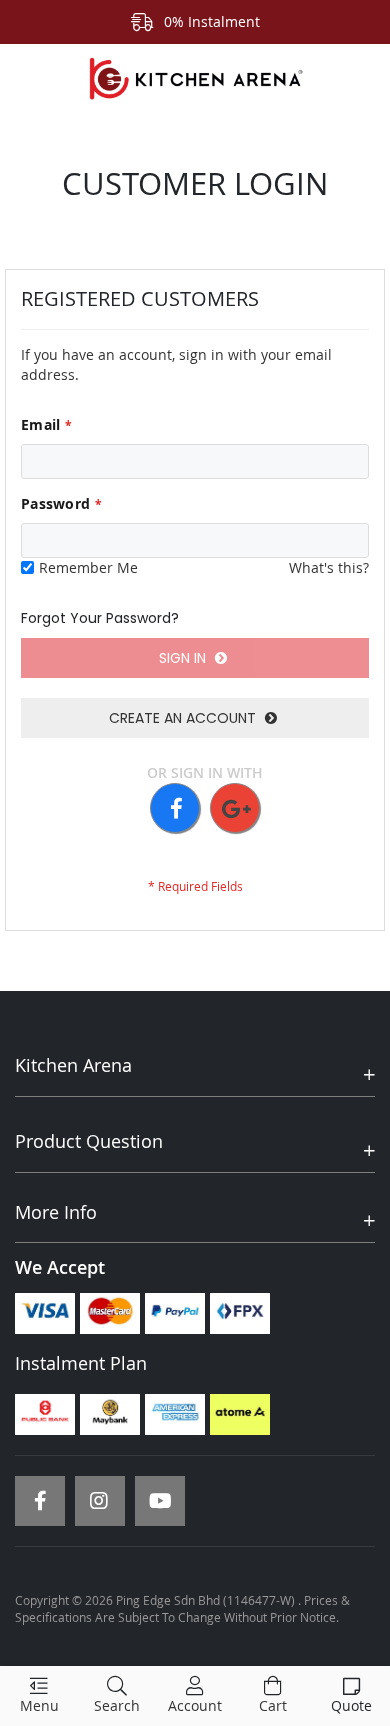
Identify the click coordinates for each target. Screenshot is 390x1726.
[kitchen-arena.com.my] (195, 79)
